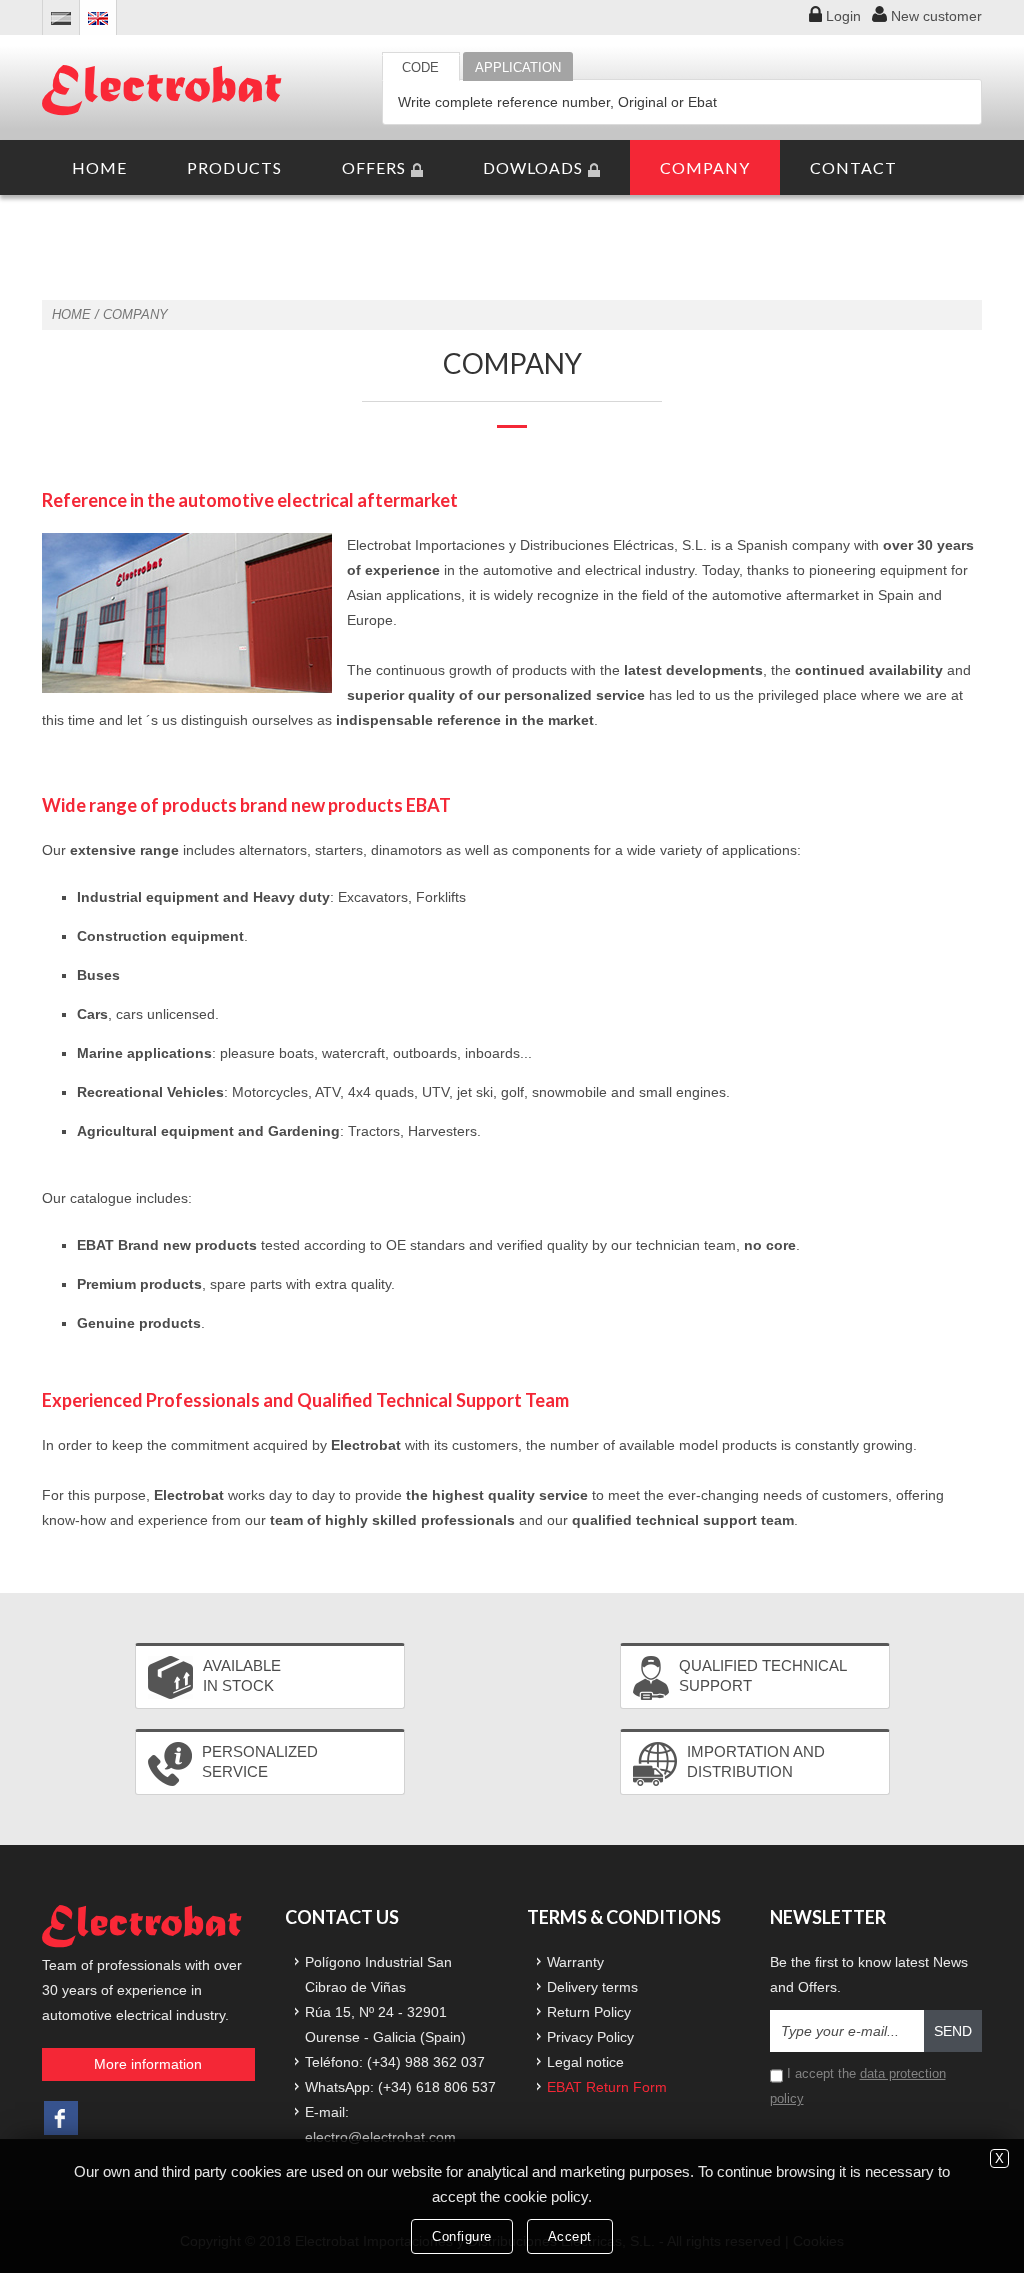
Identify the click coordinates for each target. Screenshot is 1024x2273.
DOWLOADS (533, 167)
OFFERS (374, 167)
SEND (953, 2031)
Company (135, 314)
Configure (462, 2236)
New (936, 16)
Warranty (575, 1962)
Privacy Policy (590, 2037)
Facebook (61, 2118)
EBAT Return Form (607, 2087)
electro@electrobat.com (380, 2137)
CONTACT (853, 167)
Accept (570, 2236)
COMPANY (705, 167)
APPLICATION (518, 67)
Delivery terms (592, 1987)
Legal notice (585, 2062)
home (71, 314)
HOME (99, 167)
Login (843, 16)
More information (148, 2064)
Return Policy (589, 2012)
